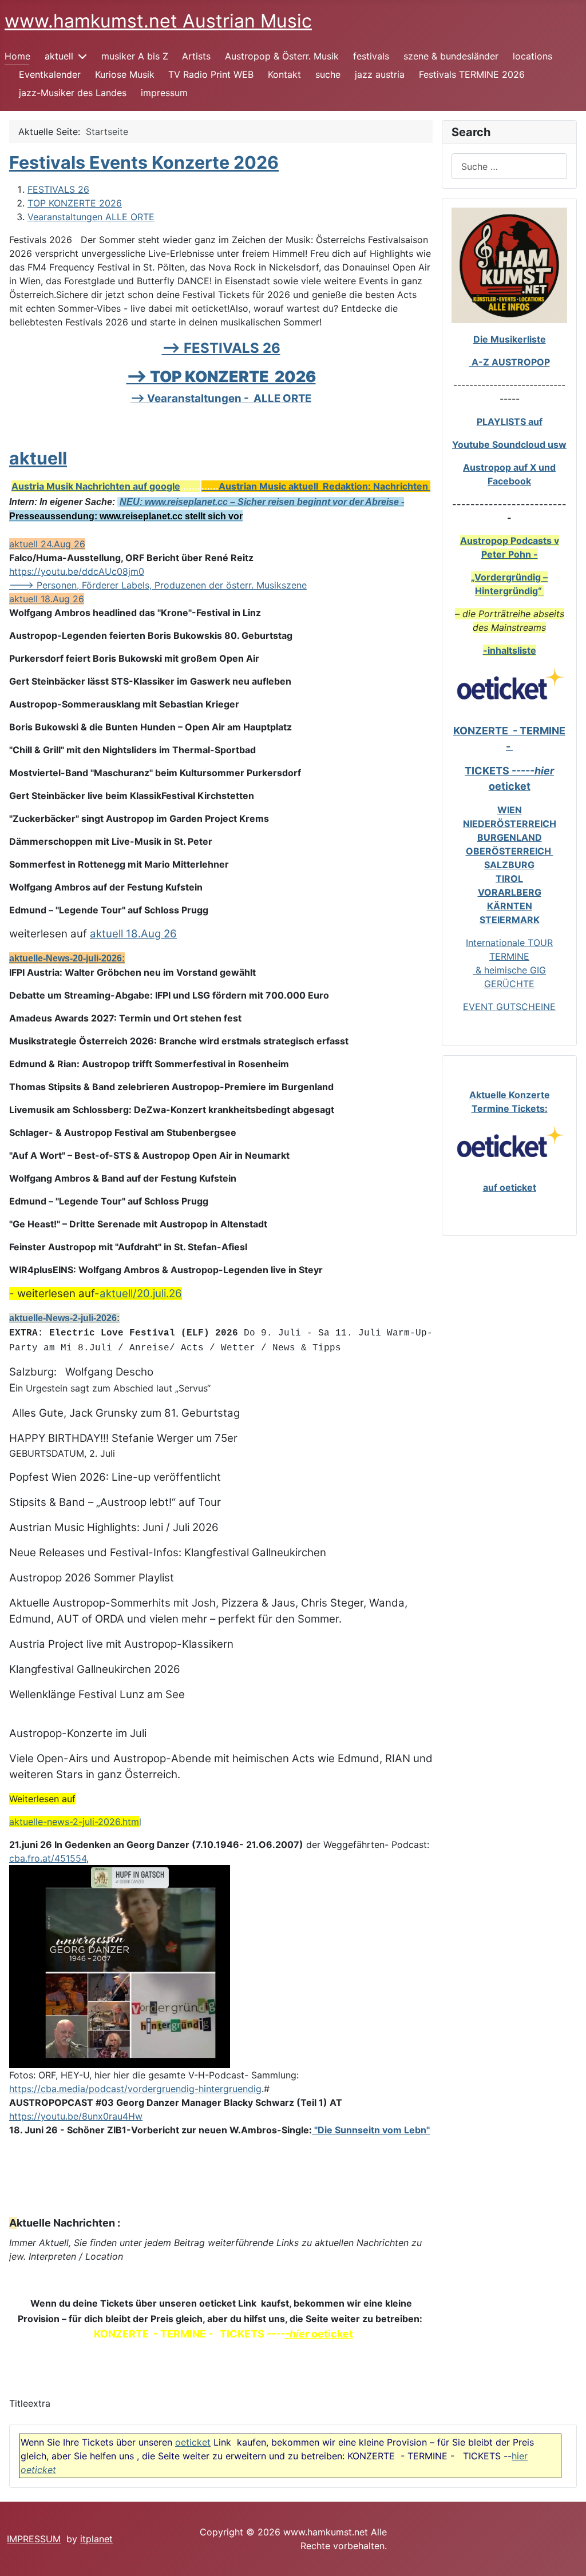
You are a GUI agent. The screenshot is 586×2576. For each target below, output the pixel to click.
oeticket (193, 2442)
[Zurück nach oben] (566, 2555)
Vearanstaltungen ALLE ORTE (91, 217)
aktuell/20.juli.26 (141, 1293)
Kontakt (284, 74)
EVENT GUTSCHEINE (509, 1007)
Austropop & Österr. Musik (282, 56)
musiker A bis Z (135, 56)
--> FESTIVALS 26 (221, 348)
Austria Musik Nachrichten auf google (96, 486)
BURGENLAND (510, 837)
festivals (371, 56)
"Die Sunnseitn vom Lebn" (371, 2130)
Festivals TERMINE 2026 (472, 74)
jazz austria (380, 74)
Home (17, 56)
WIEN (510, 810)
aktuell (59, 56)
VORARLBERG (510, 892)
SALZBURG (509, 865)
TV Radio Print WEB (211, 74)
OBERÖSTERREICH (510, 851)
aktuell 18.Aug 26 (47, 599)
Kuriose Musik (125, 74)
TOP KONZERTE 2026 (75, 203)
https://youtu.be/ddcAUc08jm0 (77, 571)
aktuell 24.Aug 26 (47, 544)
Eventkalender (50, 74)
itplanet (96, 2539)
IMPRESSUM (34, 2539)
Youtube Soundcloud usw (509, 444)
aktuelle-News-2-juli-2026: (64, 1318)
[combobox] (509, 166)
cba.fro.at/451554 (48, 1858)
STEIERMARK (510, 920)
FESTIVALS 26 (58, 189)
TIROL (509, 878)
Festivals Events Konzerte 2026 (144, 162)
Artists (196, 56)
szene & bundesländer (451, 56)
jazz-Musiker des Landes (73, 93)
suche (328, 74)
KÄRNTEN (510, 906)
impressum (164, 93)
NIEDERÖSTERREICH (510, 824)
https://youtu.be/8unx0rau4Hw (76, 2116)
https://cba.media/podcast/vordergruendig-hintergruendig (135, 2089)
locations (532, 56)
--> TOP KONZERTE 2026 (221, 377)
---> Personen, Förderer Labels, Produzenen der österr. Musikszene (158, 585)
